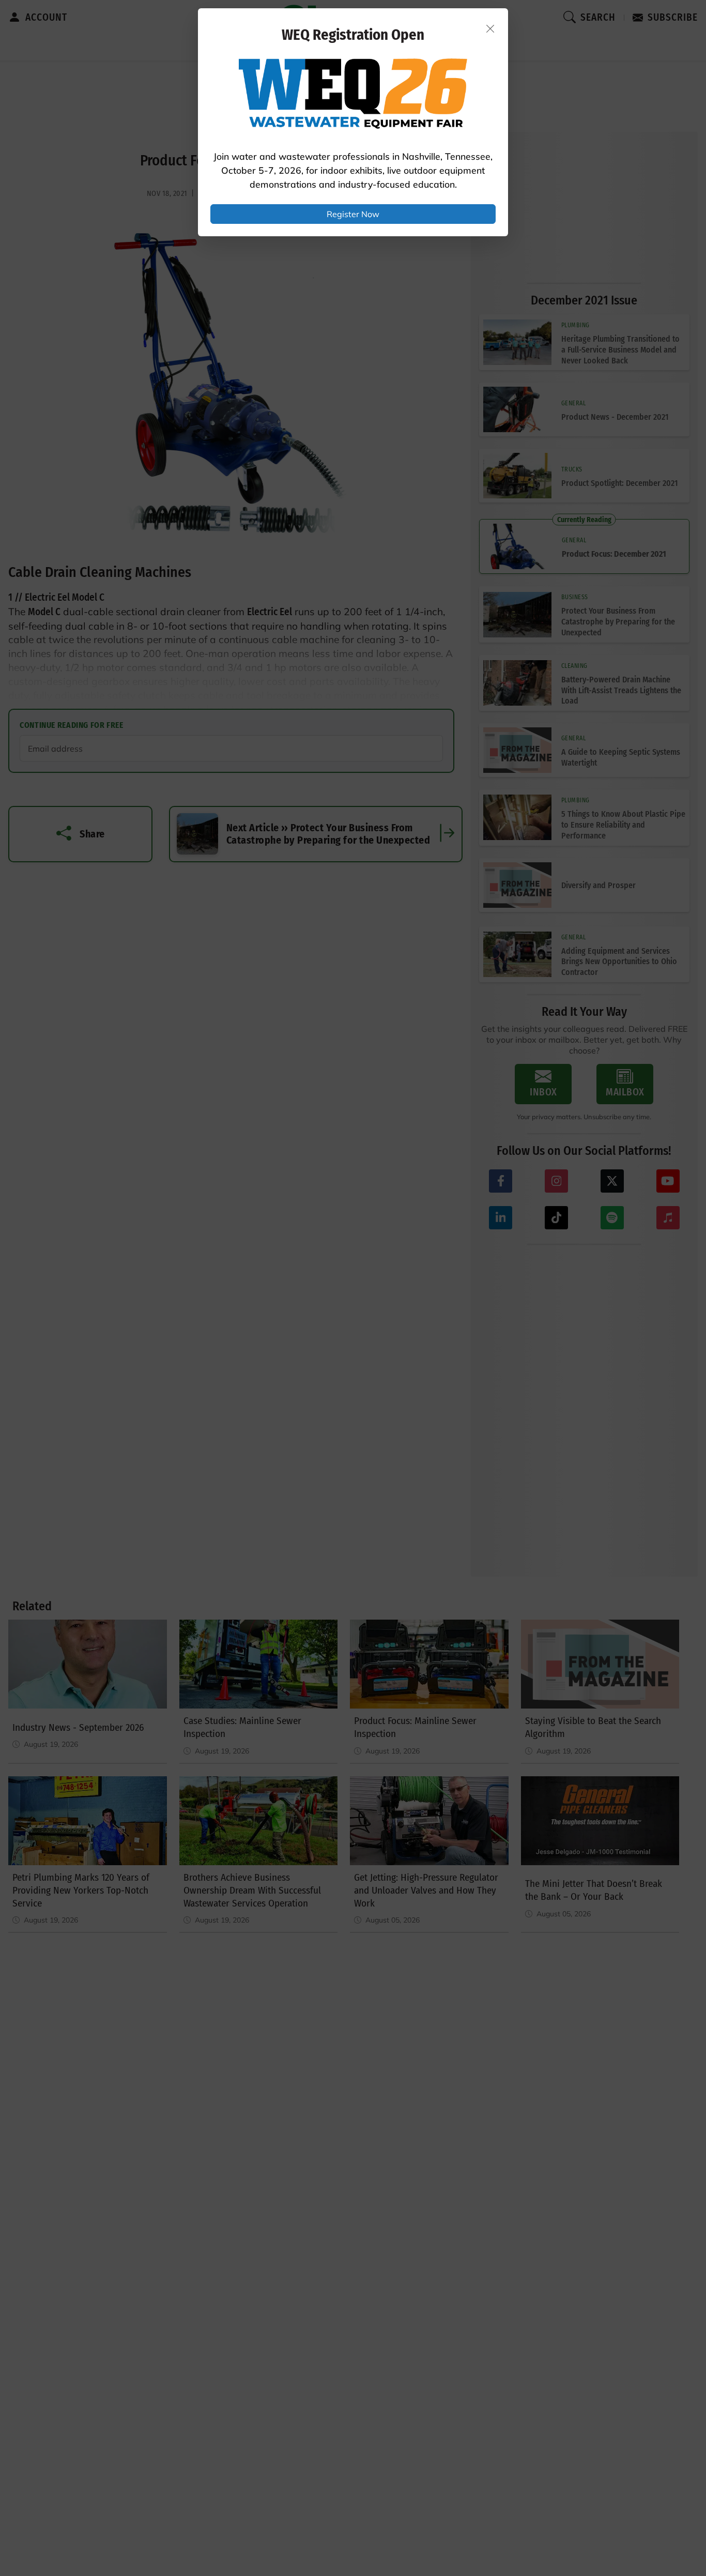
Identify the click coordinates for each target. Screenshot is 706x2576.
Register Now (353, 214)
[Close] (490, 28)
